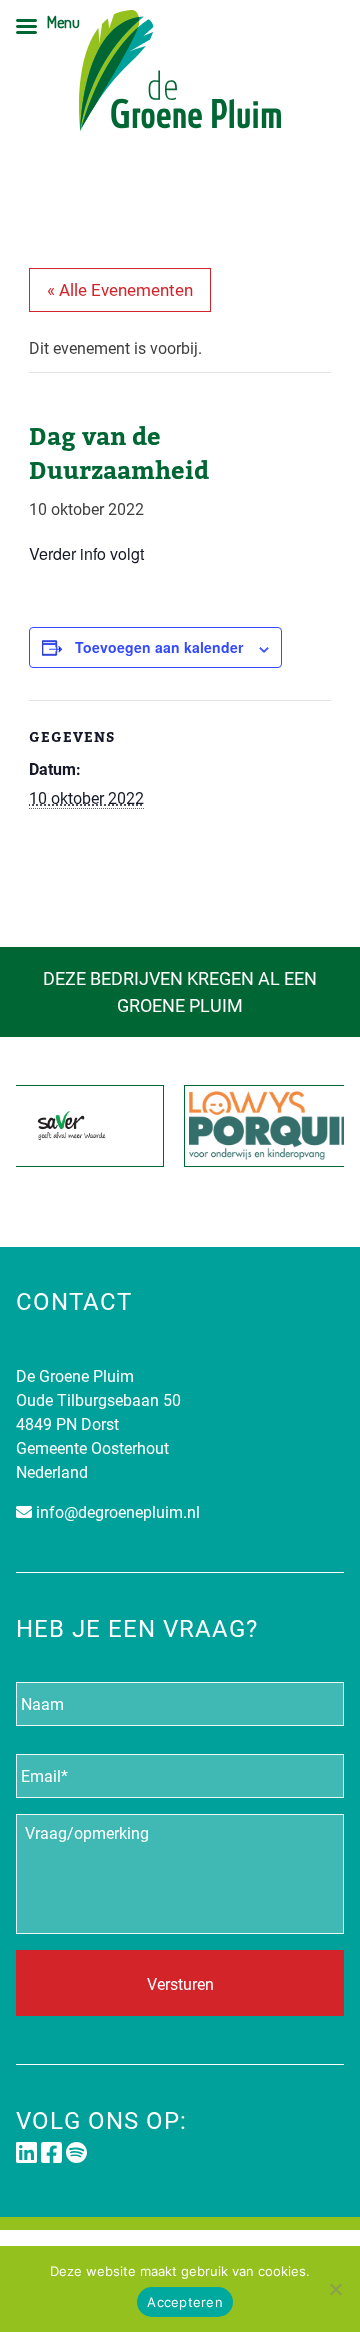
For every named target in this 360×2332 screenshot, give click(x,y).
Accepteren (185, 2302)
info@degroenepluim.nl (118, 1511)
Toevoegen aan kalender (159, 647)
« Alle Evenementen (120, 289)
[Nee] (335, 2289)
